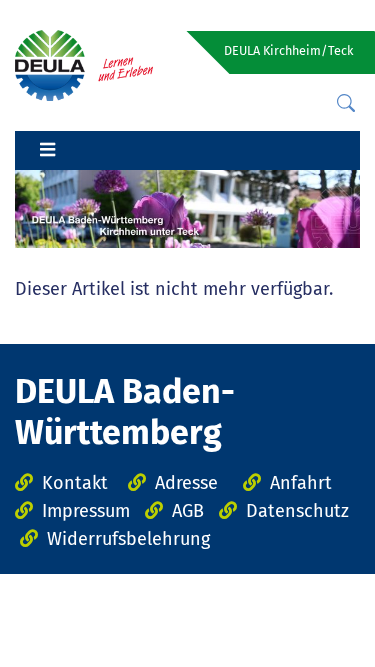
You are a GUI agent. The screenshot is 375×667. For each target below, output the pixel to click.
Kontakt (75, 483)
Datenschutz (297, 511)
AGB (188, 511)
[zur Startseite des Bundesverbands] (84, 64)
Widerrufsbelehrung (128, 539)
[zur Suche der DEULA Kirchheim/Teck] (346, 104)
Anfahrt (301, 483)
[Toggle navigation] (47, 151)
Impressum (86, 511)
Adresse (186, 483)
